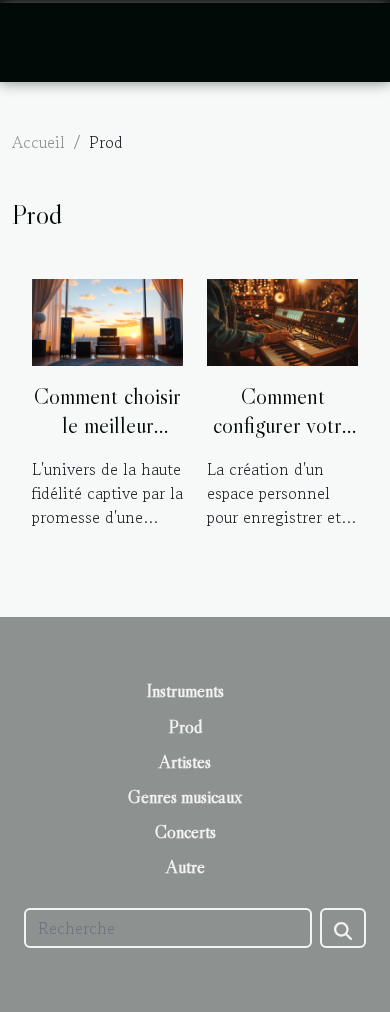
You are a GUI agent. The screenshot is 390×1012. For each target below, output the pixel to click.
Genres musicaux (185, 797)
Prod (185, 727)
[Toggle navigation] (40, 42)
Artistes (185, 762)
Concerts (185, 832)
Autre (185, 867)
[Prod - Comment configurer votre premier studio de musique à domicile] (282, 320)
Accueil (38, 142)
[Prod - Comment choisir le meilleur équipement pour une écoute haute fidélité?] (107, 320)
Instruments (185, 691)
